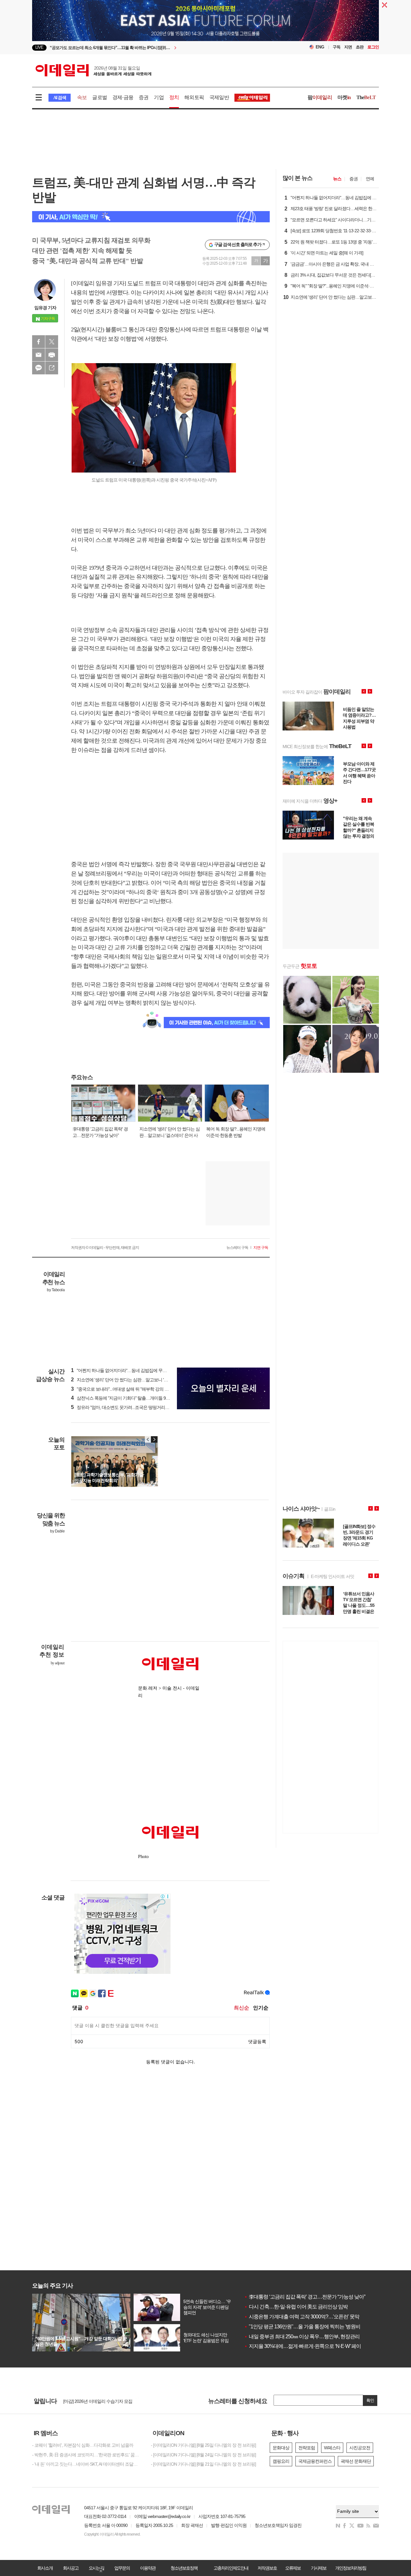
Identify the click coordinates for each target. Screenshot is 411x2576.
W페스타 (332, 2448)
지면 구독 (261, 1248)
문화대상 (281, 2448)
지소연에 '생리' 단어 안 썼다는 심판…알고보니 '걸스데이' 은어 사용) (136, 1380)
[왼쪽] (148, 1439)
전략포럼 (307, 2448)
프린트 (52, 355)
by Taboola (56, 1290)
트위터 (52, 342)
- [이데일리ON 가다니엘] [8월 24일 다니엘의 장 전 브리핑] (203, 2455)
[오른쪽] (154, 1439)
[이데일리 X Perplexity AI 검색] (151, 217)
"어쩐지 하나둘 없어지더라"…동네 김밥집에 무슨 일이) (124, 1370)
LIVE (39, 47)
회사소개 (45, 2568)
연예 (370, 179)
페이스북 (39, 342)
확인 (370, 2400)
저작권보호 (267, 2568)
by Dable (57, 1531)
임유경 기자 (45, 308)
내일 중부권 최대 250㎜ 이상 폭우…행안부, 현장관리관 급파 (310, 2337)
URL (52, 368)
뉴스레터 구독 (237, 1248)
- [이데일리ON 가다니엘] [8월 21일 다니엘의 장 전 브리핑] (203, 2464)
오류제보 (293, 2568)
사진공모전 (360, 2448)
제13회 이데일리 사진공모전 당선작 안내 (101, 2401)
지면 (348, 47)
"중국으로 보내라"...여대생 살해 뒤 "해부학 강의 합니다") (125, 1389)
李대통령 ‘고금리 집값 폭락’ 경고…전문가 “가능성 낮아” (305, 2297)
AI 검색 (60, 98)
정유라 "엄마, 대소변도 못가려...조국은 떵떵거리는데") (123, 1407)
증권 (144, 97)
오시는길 (96, 2568)
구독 (337, 47)
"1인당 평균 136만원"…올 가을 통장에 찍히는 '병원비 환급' (308, 2327)
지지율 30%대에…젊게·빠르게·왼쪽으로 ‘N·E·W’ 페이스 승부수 (313, 2346)
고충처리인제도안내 (231, 2568)
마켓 (344, 97)
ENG (320, 47)
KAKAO (39, 368)
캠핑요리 (281, 2461)
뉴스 (337, 179)
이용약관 (148, 2568)
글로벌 (100, 97)
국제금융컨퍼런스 (315, 2461)
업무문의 (122, 2568)
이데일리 (93, 70)
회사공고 (71, 2568)
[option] (153, 48)
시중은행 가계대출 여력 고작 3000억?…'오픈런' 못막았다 (306, 2317)
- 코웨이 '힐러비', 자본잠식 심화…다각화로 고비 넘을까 (83, 2445)
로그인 (373, 47)
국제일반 (219, 97)
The (366, 97)
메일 (39, 355)
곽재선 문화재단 (356, 2461)
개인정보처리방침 (351, 2568)
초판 (360, 47)
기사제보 (319, 2568)
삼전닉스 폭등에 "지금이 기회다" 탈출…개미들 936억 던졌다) (130, 1398)
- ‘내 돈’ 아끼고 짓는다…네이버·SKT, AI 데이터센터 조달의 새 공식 (87, 2464)
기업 (159, 97)
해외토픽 (194, 97)
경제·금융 (123, 97)
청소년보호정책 (184, 2568)
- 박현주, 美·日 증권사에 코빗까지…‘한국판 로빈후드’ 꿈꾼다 (87, 2455)
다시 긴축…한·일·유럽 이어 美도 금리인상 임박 (296, 2307)
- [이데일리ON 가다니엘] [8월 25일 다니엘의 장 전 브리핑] (203, 2445)
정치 (174, 97)
